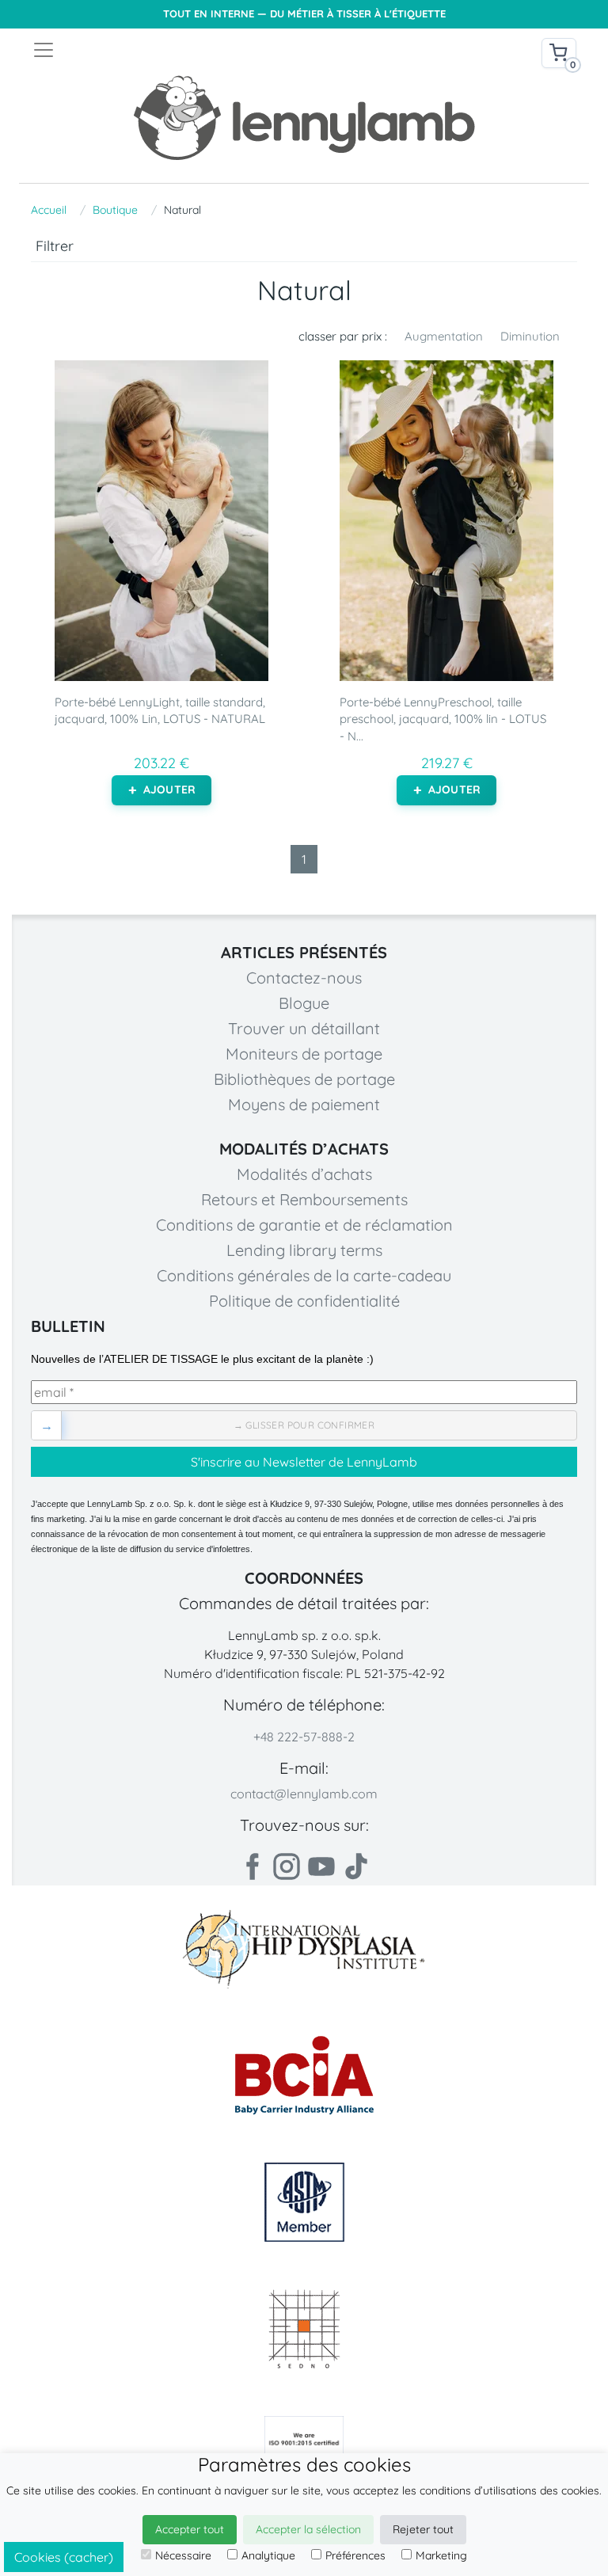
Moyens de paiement (304, 1104)
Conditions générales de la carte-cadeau (304, 1275)
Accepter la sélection (308, 2529)
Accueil (49, 210)
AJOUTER (169, 790)
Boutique (115, 210)
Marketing (441, 2555)
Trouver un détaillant (304, 1028)
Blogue (304, 1003)
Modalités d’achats (304, 1174)
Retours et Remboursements (304, 1199)
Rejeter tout (423, 2529)
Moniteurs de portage (304, 1054)
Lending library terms (304, 1250)
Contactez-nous (304, 978)
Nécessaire (183, 2555)
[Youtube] (321, 1866)
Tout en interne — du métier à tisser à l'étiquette (304, 14)
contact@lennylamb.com (304, 1794)
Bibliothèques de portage (304, 1079)
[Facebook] (252, 1866)
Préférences (355, 2555)
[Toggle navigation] (168, 50)
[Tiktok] (356, 1866)
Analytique (268, 2555)
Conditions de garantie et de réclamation (304, 1225)
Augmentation (444, 336)
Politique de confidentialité (304, 1301)
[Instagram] (287, 1866)
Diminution (530, 336)
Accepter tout (190, 2529)
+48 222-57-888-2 (304, 1737)
